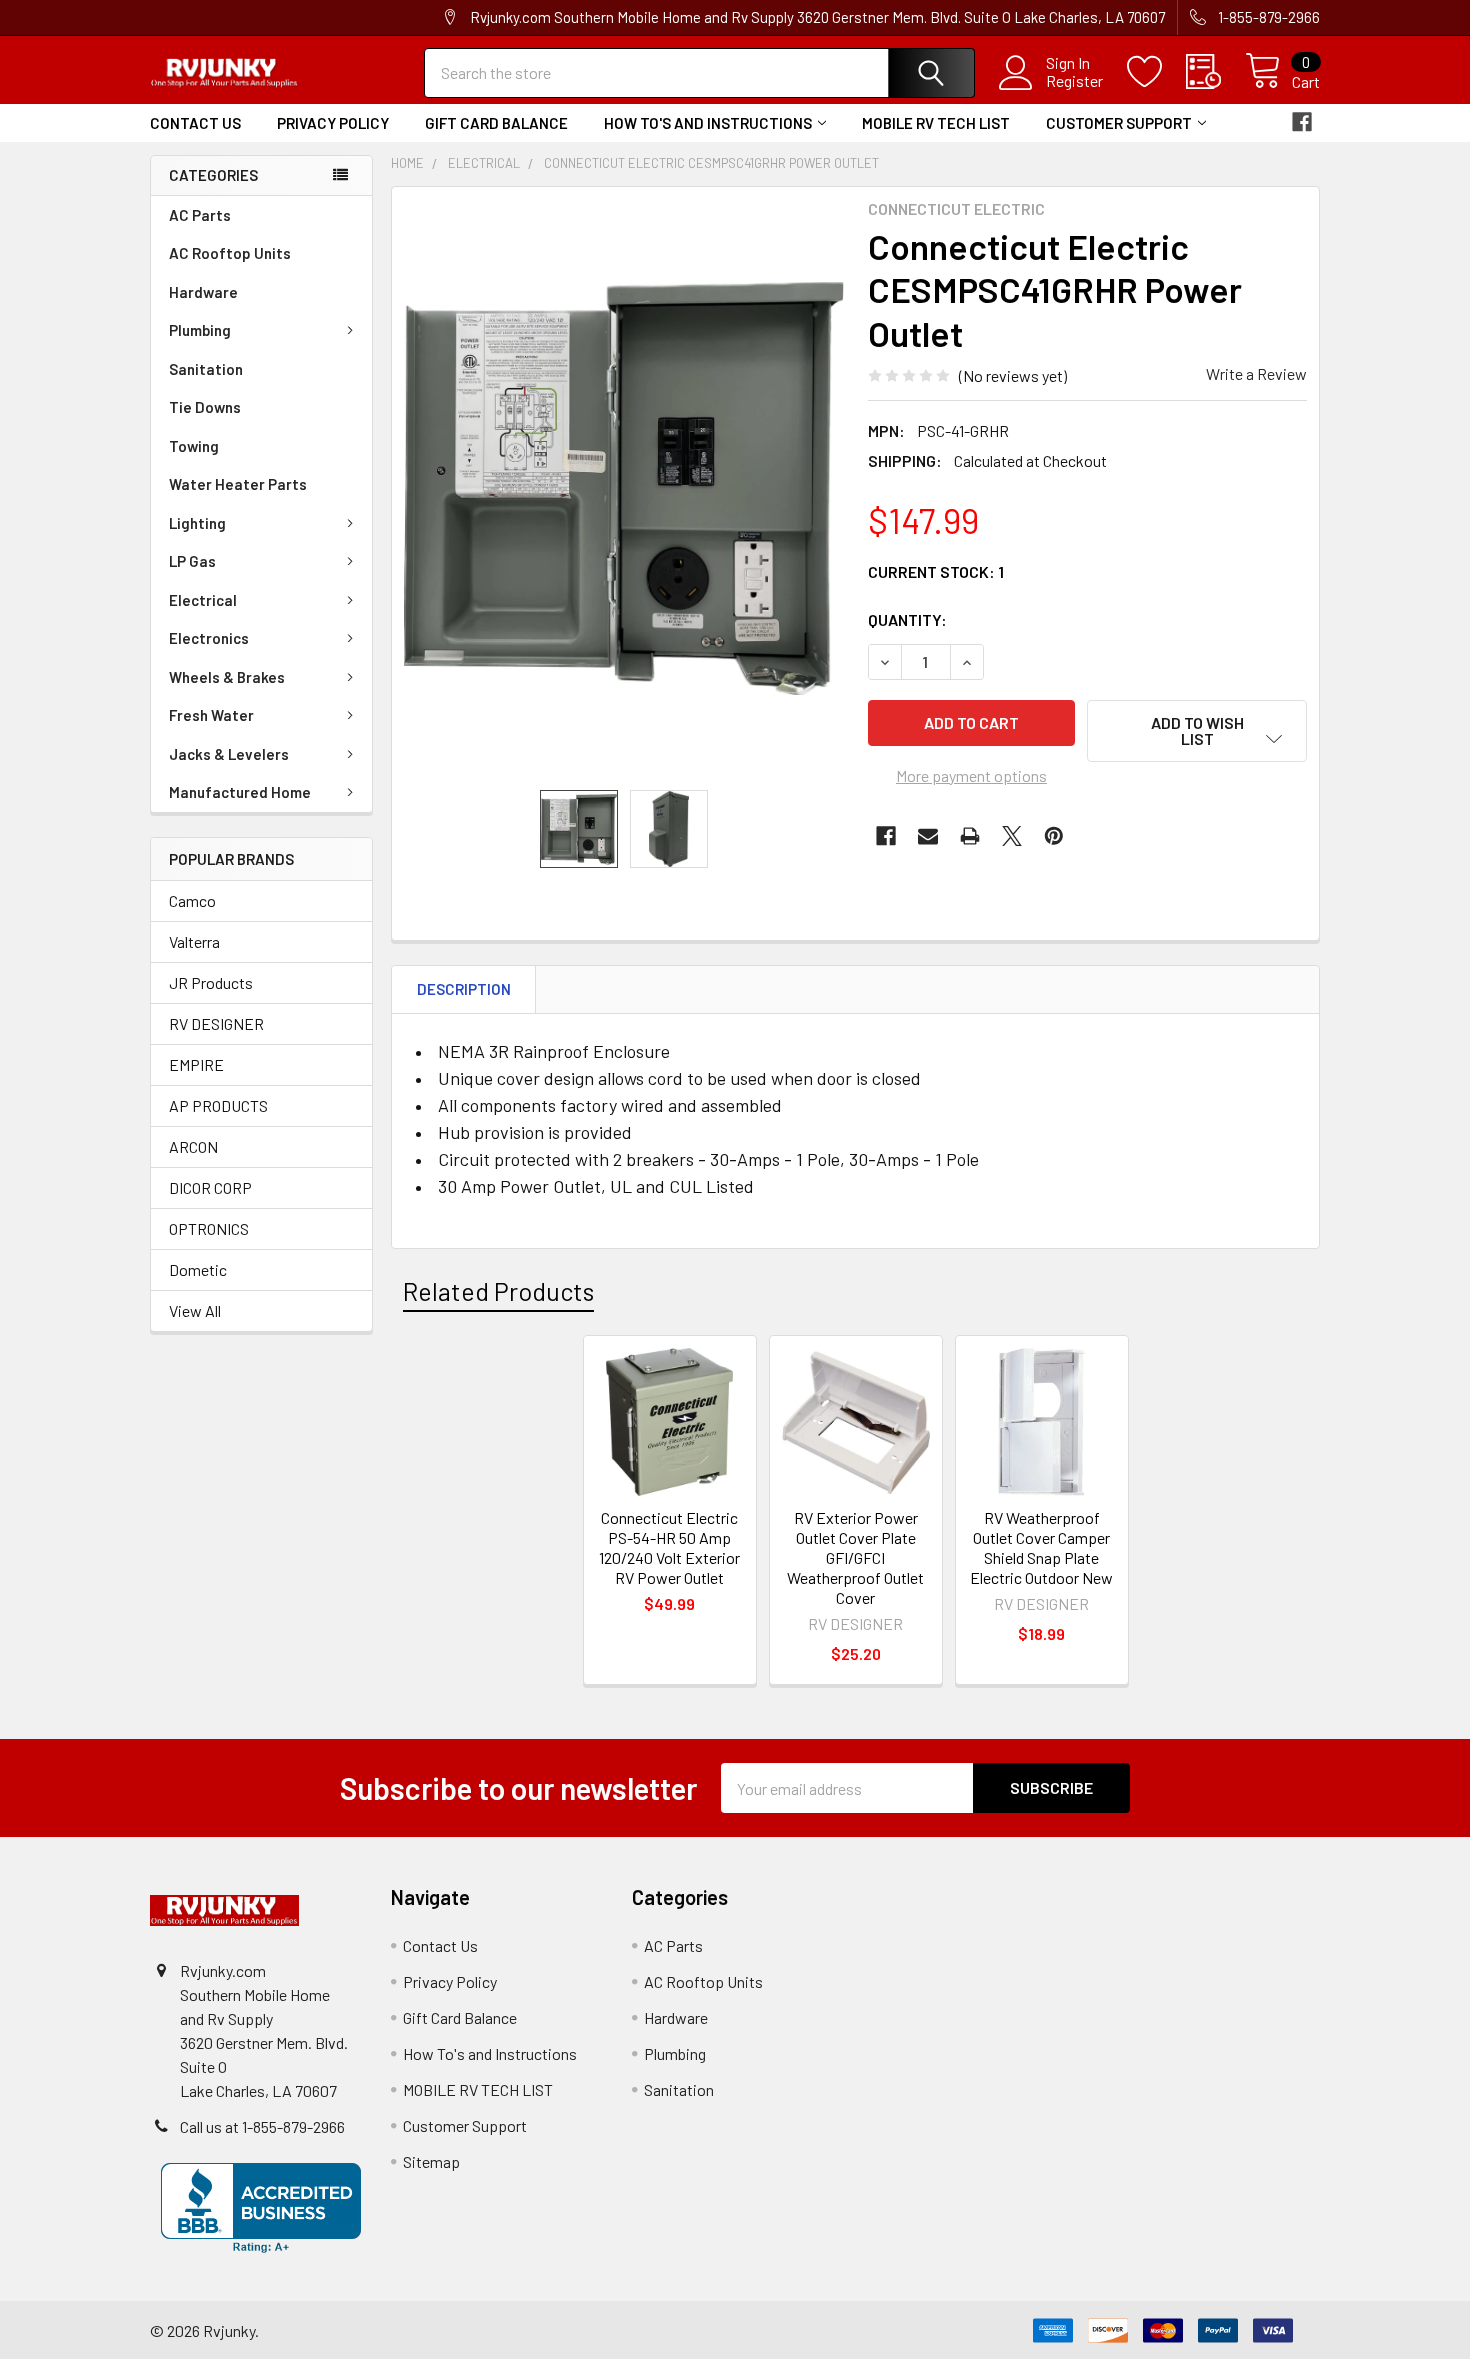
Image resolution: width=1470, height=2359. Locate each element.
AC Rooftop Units (230, 253)
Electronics (209, 638)
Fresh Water (211, 715)
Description (464, 989)
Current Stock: (936, 571)
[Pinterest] (1054, 836)
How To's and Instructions (708, 123)
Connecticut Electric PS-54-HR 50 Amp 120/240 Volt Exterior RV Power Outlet (669, 1547)
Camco (192, 900)
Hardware (203, 292)
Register (1074, 81)
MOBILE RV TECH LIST (936, 123)
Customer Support (1119, 123)
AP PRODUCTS (218, 1105)
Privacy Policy (333, 123)
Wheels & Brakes (227, 677)
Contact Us (195, 123)
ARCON (193, 1146)
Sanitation (206, 369)
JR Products (211, 982)
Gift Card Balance (496, 123)
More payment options (971, 775)
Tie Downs (205, 407)
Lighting (197, 523)
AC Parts (200, 215)
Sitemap (431, 2161)
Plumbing (200, 330)
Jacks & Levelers (229, 754)
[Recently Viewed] (1215, 72)
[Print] (970, 836)
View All (195, 1310)
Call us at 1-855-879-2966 (262, 2126)
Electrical (203, 600)
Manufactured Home (240, 792)
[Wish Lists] (1156, 72)
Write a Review (1256, 373)
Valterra (194, 941)
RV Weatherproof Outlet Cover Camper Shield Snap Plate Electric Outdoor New (1041, 1547)
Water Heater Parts (238, 484)
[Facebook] (1302, 122)
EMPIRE (196, 1064)
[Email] (928, 836)
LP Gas (192, 561)
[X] (1012, 836)
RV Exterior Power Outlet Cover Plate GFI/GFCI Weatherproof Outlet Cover (855, 1557)
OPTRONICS (209, 1228)
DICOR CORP (210, 1187)
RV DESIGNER (216, 1023)
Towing (194, 446)
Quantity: (907, 619)
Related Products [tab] (498, 1291)
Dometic (198, 1269)
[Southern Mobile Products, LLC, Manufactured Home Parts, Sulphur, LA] (261, 2208)
